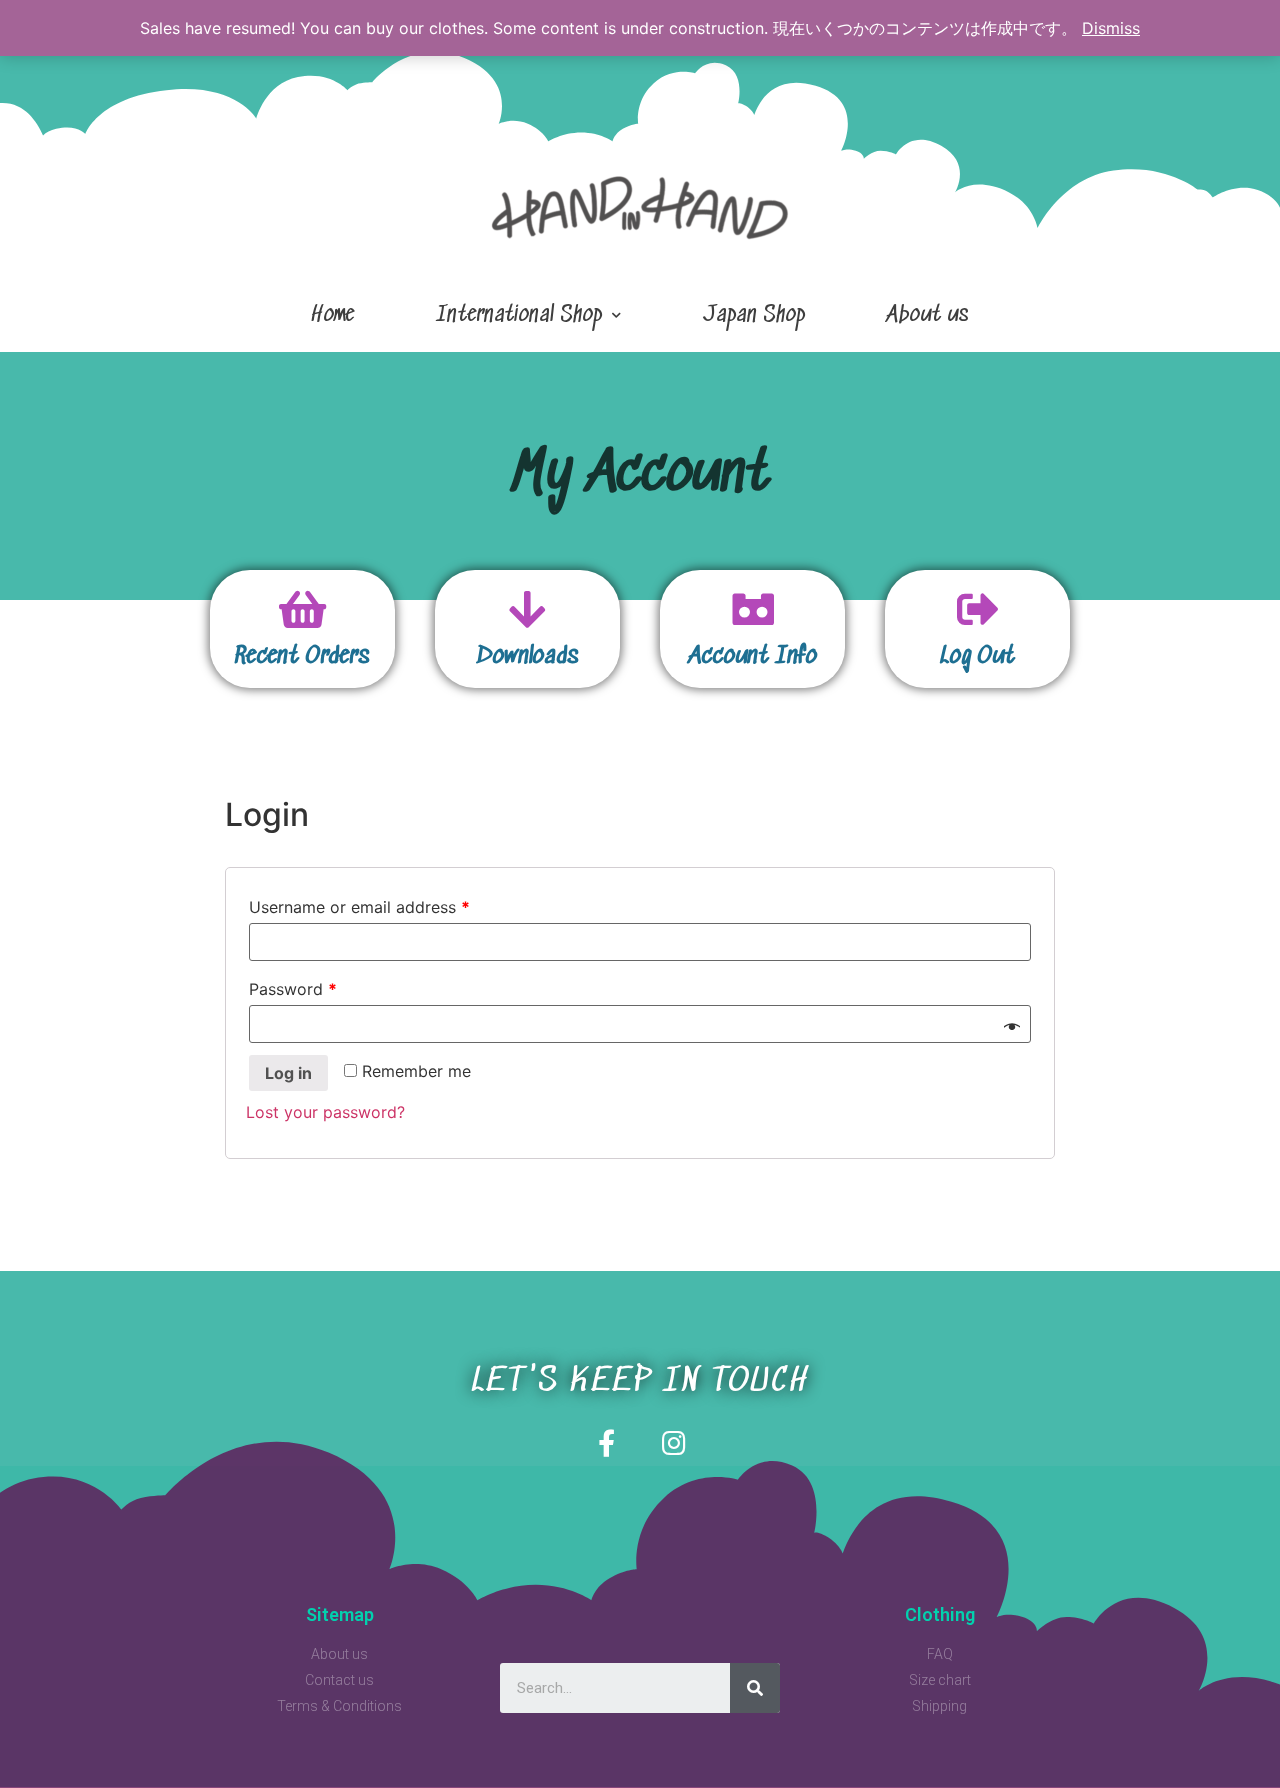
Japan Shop (754, 315)
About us (928, 315)
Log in (288, 1073)
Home (332, 315)
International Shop (519, 315)
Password (293, 989)
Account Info (753, 657)
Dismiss (1111, 28)
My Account (640, 475)
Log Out (977, 657)
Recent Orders (302, 657)
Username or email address (359, 907)
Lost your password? (325, 1112)
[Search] (755, 1688)
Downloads (528, 657)
